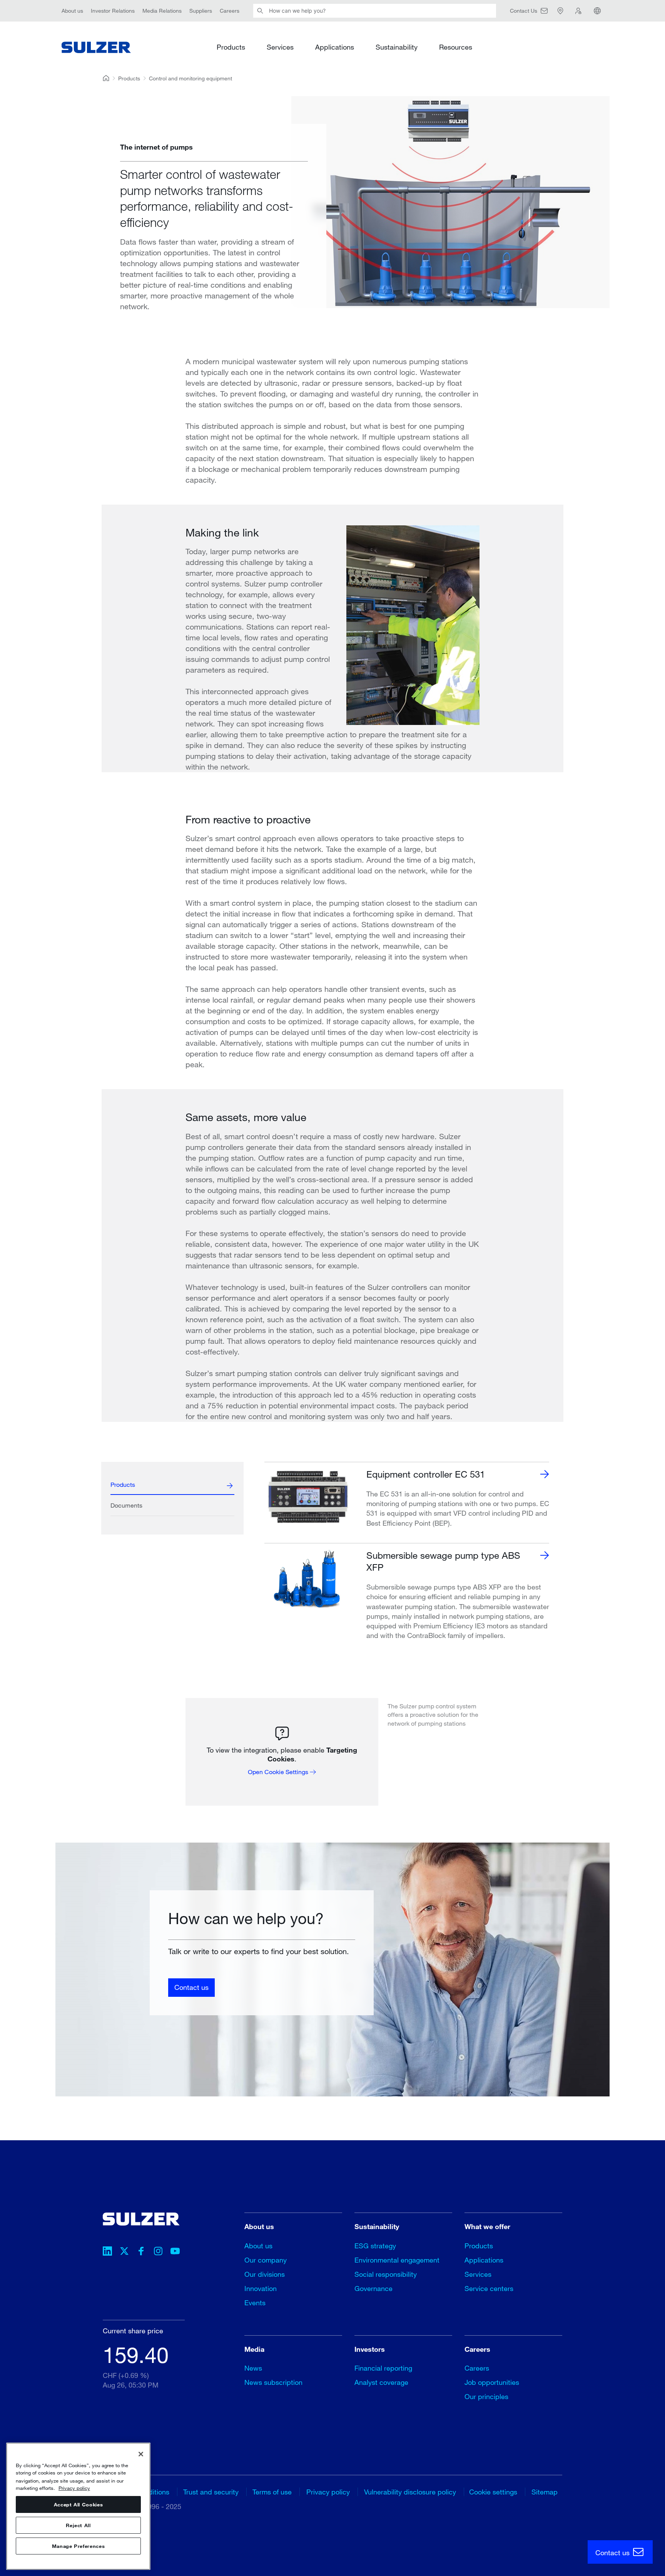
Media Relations (162, 11)
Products (231, 47)
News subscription (273, 2382)
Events (255, 2303)
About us (72, 11)
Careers (230, 11)
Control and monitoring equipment (190, 78)
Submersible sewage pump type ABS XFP (443, 1561)
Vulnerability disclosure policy (410, 2492)
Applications (335, 47)
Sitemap (545, 2492)
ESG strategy (375, 2246)
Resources (456, 47)
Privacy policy (328, 2492)
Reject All (78, 2525)
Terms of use (272, 2492)
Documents (126, 1505)
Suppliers (201, 11)
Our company (266, 2260)
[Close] (141, 2454)
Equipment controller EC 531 (426, 1474)
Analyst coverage (381, 2382)
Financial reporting (383, 2368)
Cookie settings (493, 2492)
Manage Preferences (79, 2546)
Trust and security (211, 2492)
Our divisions (265, 2274)
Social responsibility (386, 2274)
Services (280, 47)
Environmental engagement (397, 2260)
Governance (373, 2288)
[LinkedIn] (107, 2252)
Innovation (261, 2288)
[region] (78, 2506)
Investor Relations (113, 11)
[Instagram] (158, 2252)
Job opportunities (492, 2382)
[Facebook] (141, 2252)
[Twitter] (124, 2252)
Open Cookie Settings (279, 1772)
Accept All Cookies (79, 2504)
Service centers (489, 2288)
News (253, 2368)
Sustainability (397, 47)
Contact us (191, 1987)
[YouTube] (175, 2252)
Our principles (486, 2396)
